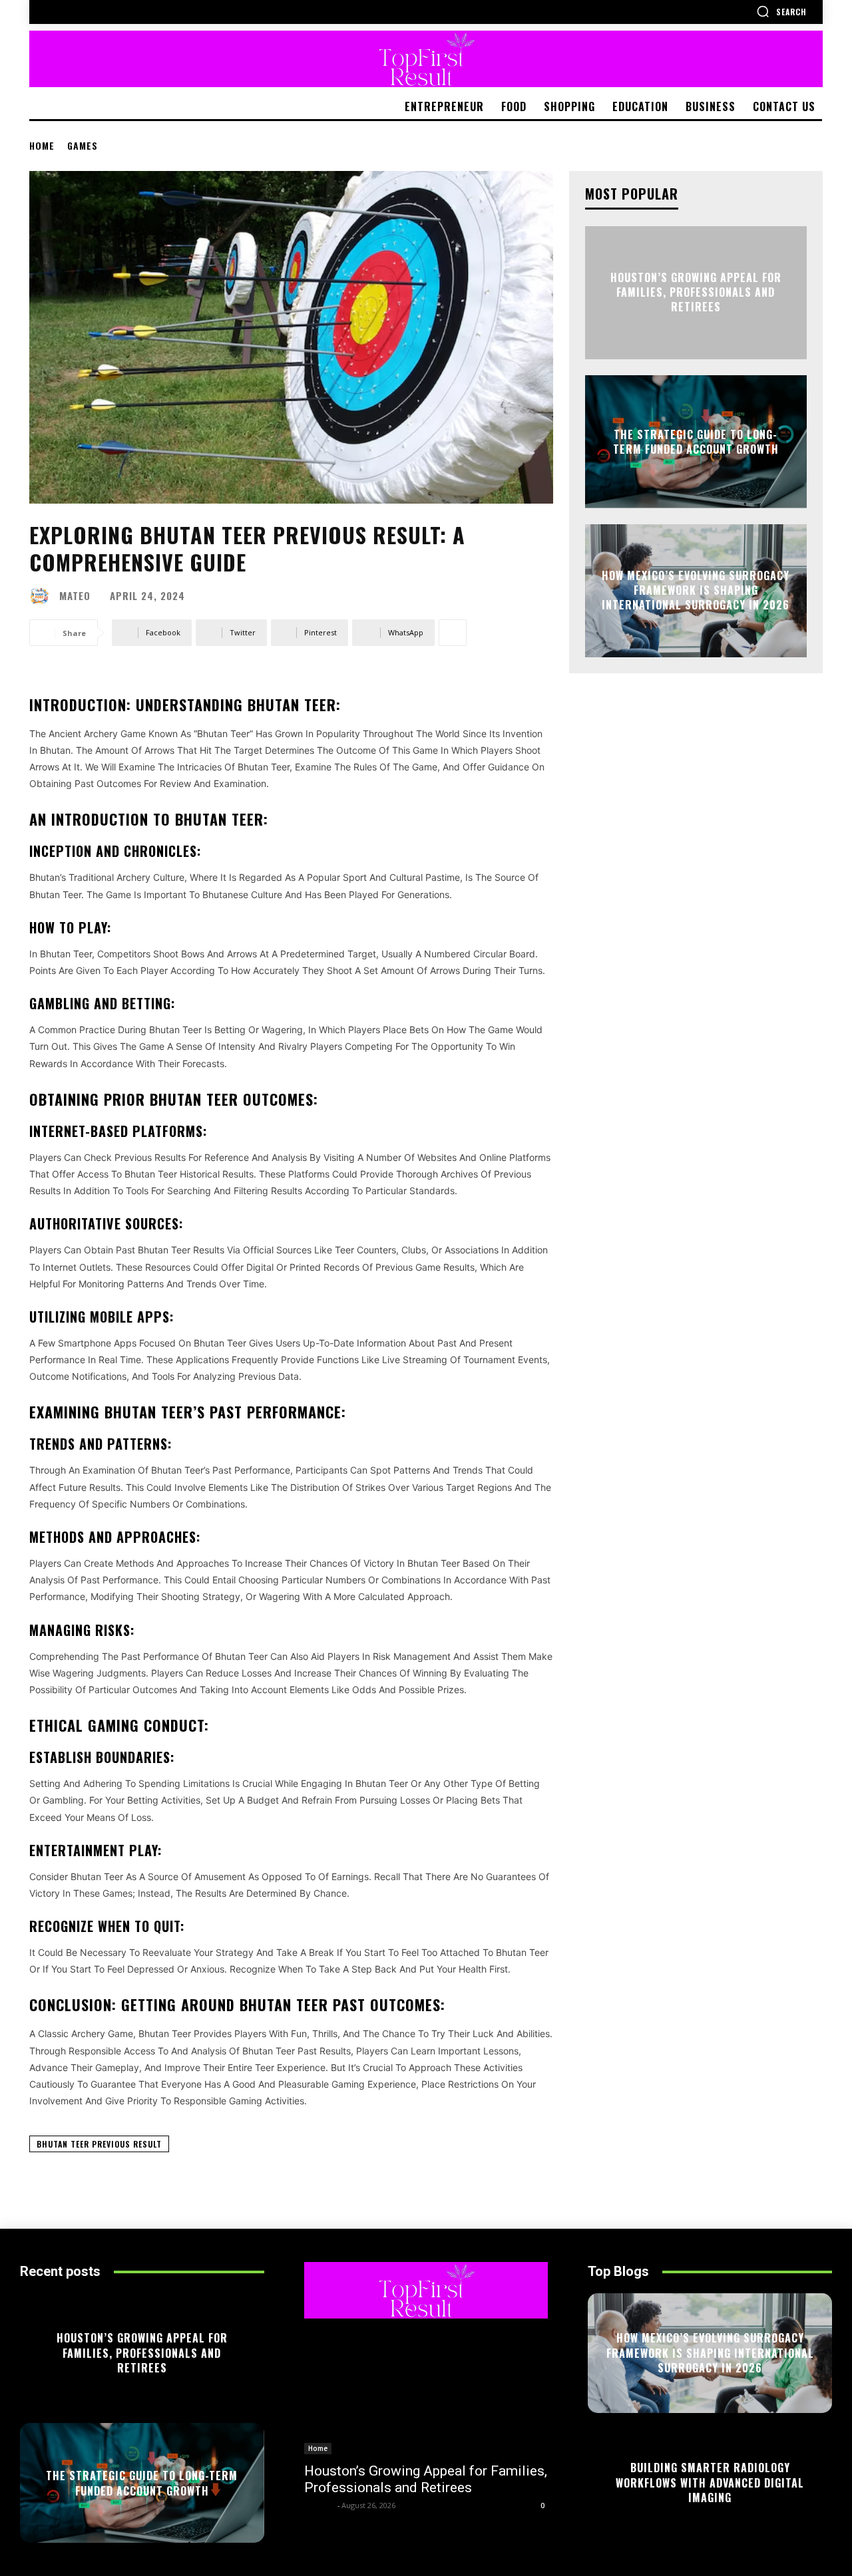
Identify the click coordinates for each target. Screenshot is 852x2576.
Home (42, 145)
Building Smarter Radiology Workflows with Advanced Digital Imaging (710, 2483)
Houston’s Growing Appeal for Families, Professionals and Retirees (696, 292)
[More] (453, 633)
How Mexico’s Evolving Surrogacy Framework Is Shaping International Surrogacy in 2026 (696, 590)
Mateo (75, 596)
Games (83, 145)
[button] (781, 11)
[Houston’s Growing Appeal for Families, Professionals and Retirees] (426, 2393)
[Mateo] (43, 596)
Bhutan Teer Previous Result (99, 2144)
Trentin (319, 2505)
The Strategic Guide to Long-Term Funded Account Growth (696, 441)
